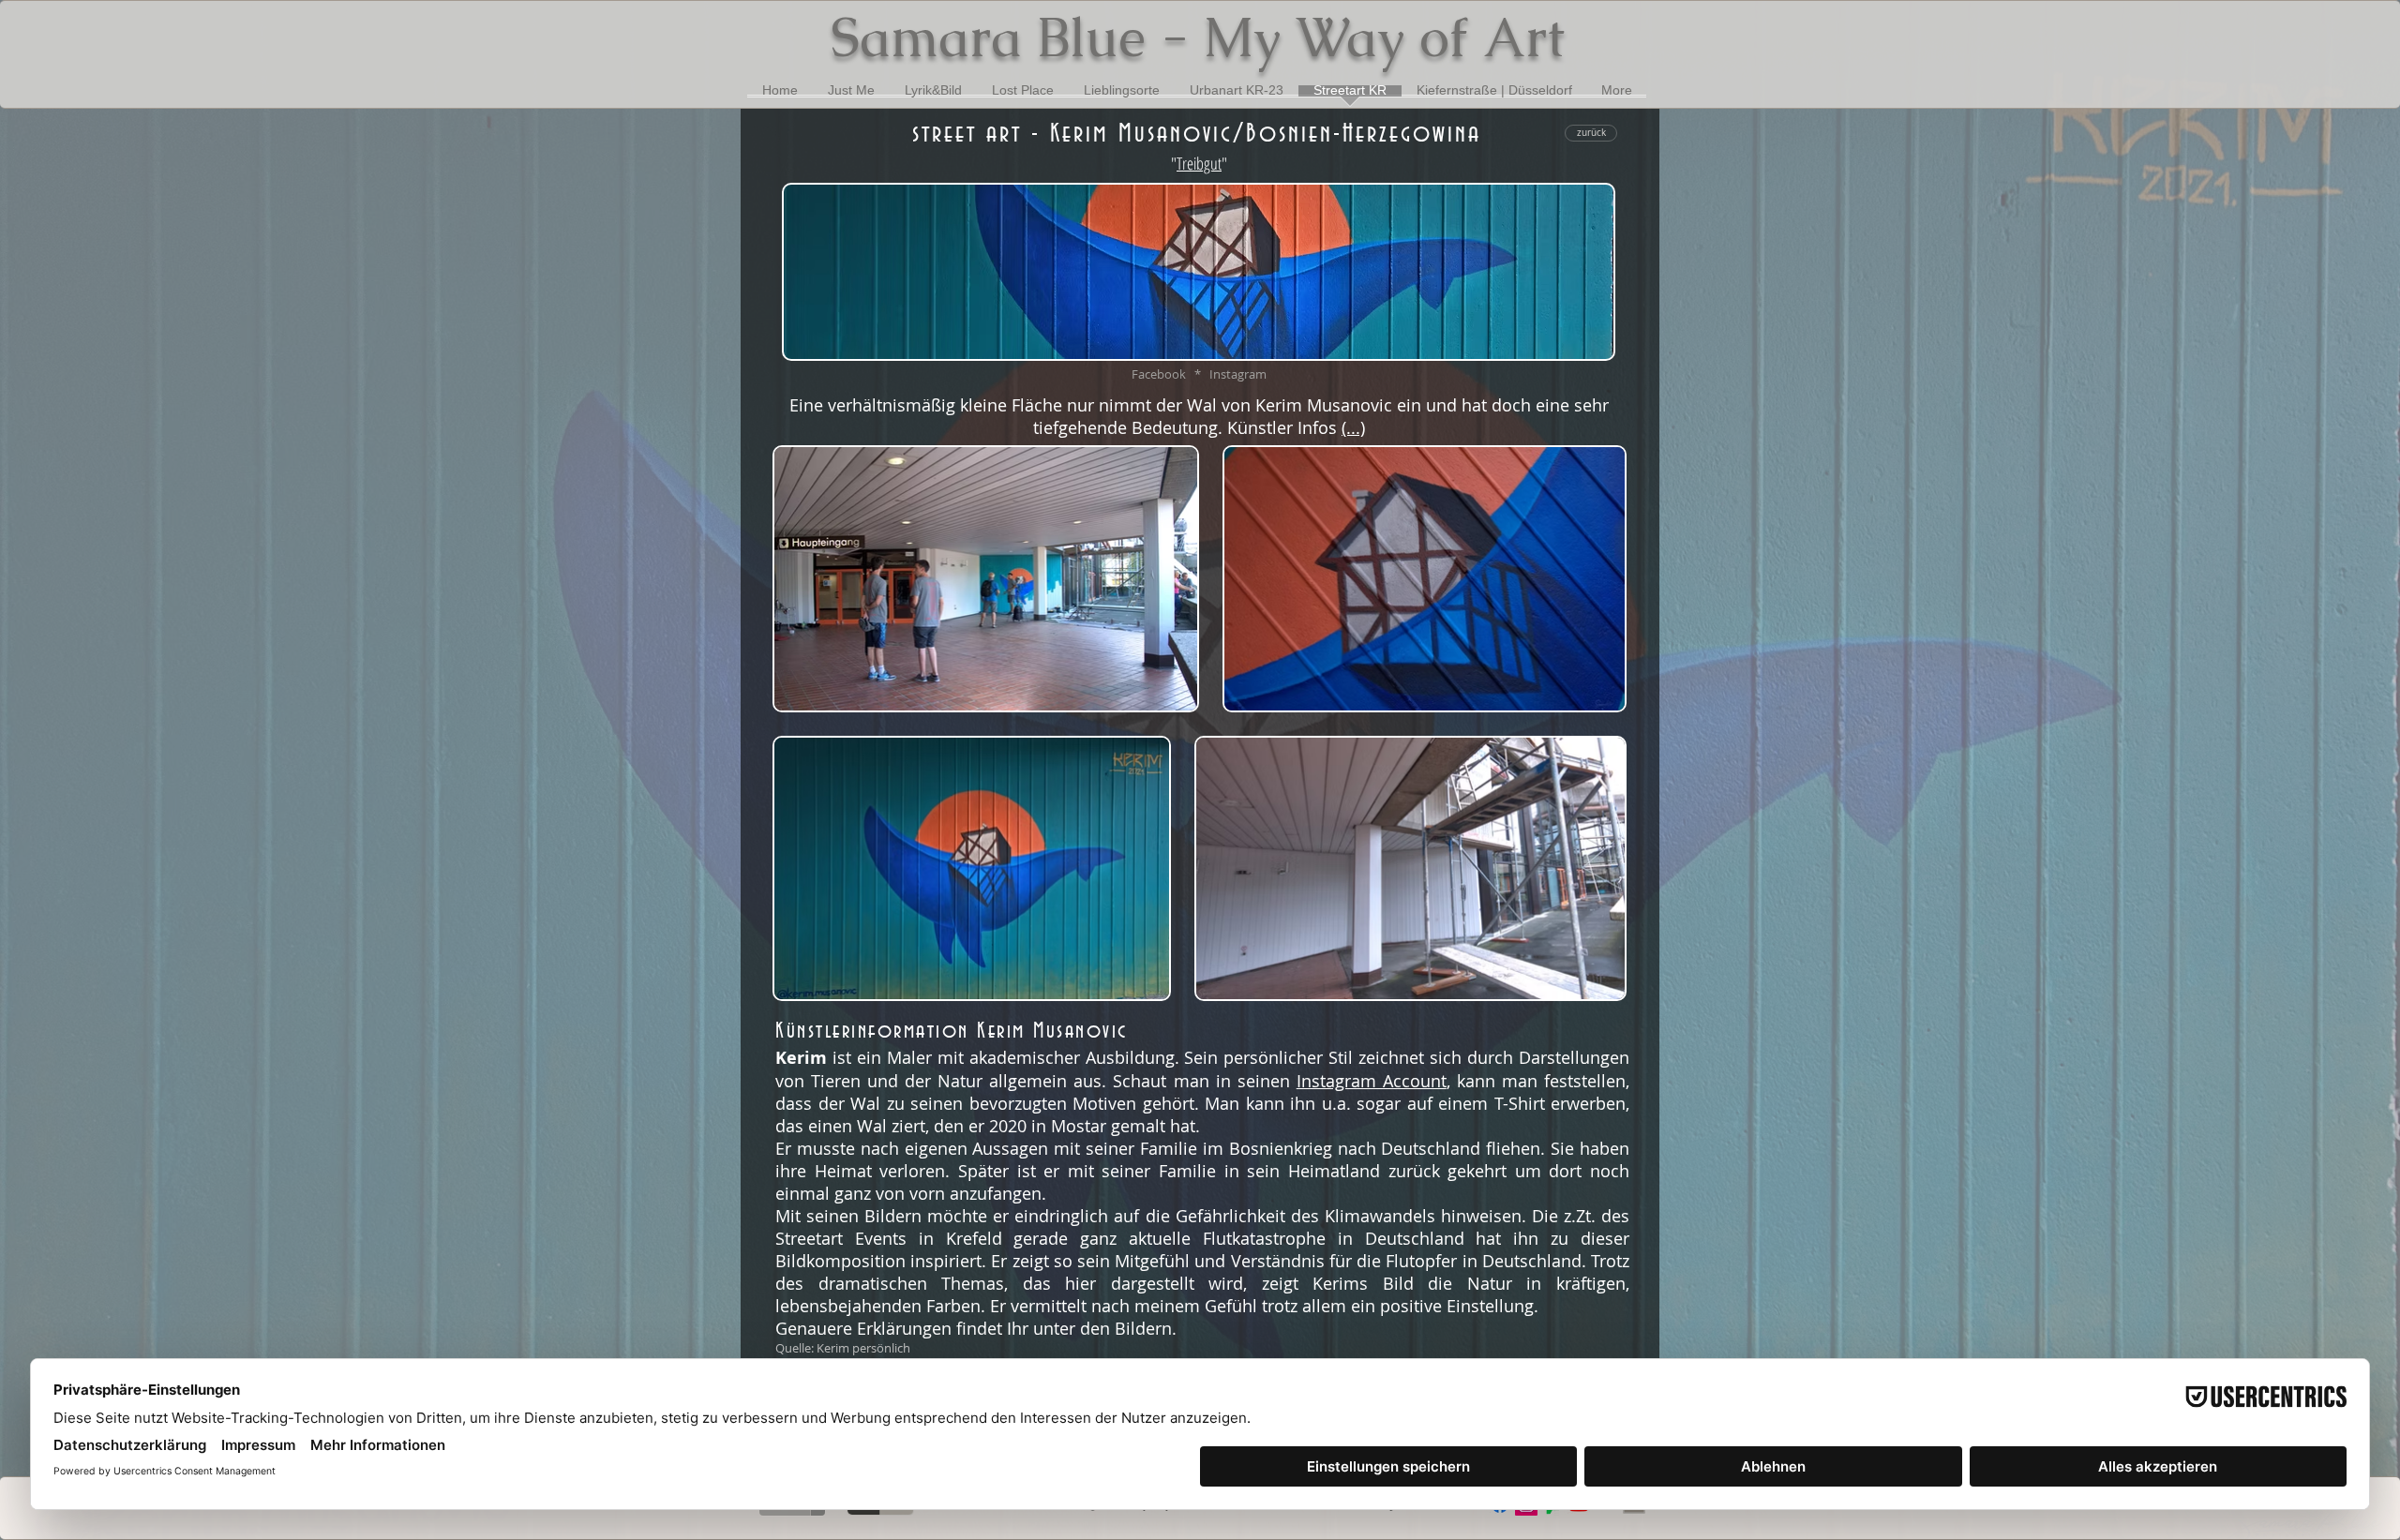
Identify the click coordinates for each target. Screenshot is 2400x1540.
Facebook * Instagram (1199, 374)
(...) (1353, 427)
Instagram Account (1372, 1081)
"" (1199, 163)
